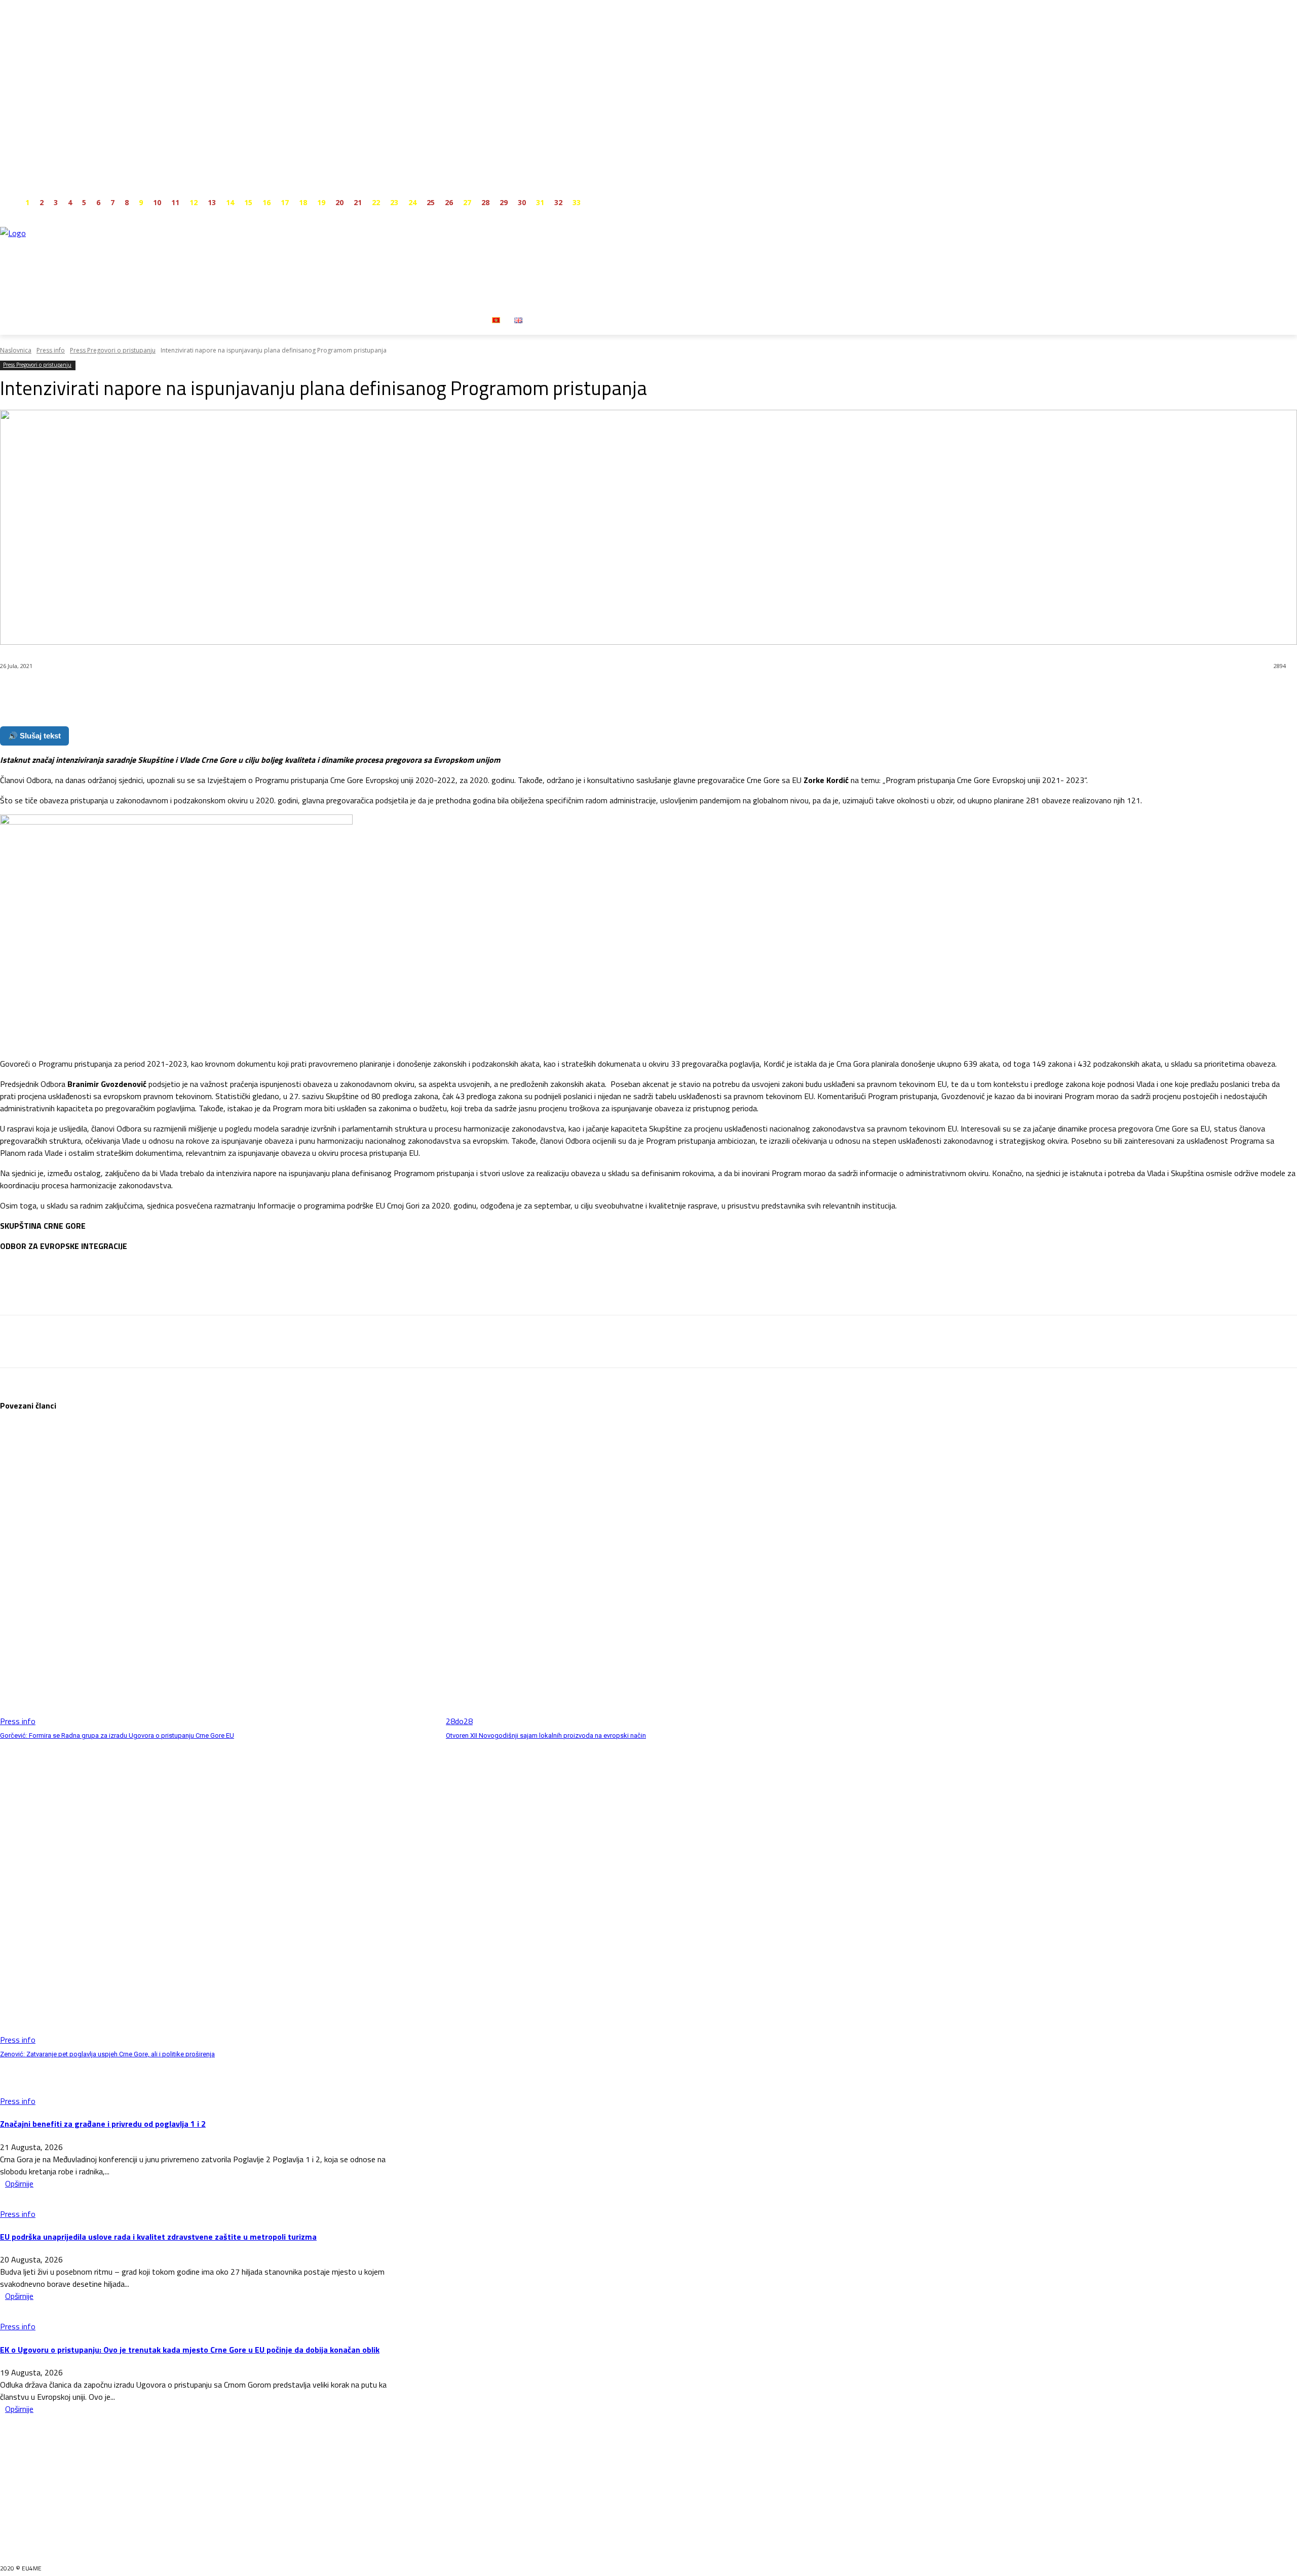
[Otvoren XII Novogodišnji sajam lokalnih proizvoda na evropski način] (664, 1575)
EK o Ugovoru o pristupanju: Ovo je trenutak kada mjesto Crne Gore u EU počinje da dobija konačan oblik (190, 2350)
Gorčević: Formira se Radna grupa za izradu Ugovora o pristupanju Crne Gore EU (117, 1735)
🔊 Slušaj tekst (34, 736)
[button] (542, 320)
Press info (51, 350)
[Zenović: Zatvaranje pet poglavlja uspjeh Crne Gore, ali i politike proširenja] (218, 1893)
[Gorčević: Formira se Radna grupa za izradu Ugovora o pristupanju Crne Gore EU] (218, 1575)
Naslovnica (16, 350)
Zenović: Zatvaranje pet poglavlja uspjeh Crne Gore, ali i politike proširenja (107, 2054)
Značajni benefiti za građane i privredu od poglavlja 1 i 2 (103, 2124)
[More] (243, 692)
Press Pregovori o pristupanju (113, 350)
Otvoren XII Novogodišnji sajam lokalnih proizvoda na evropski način (546, 1735)
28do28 (459, 1721)
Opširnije (19, 2183)
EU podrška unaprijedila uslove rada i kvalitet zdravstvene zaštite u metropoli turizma (158, 2237)
